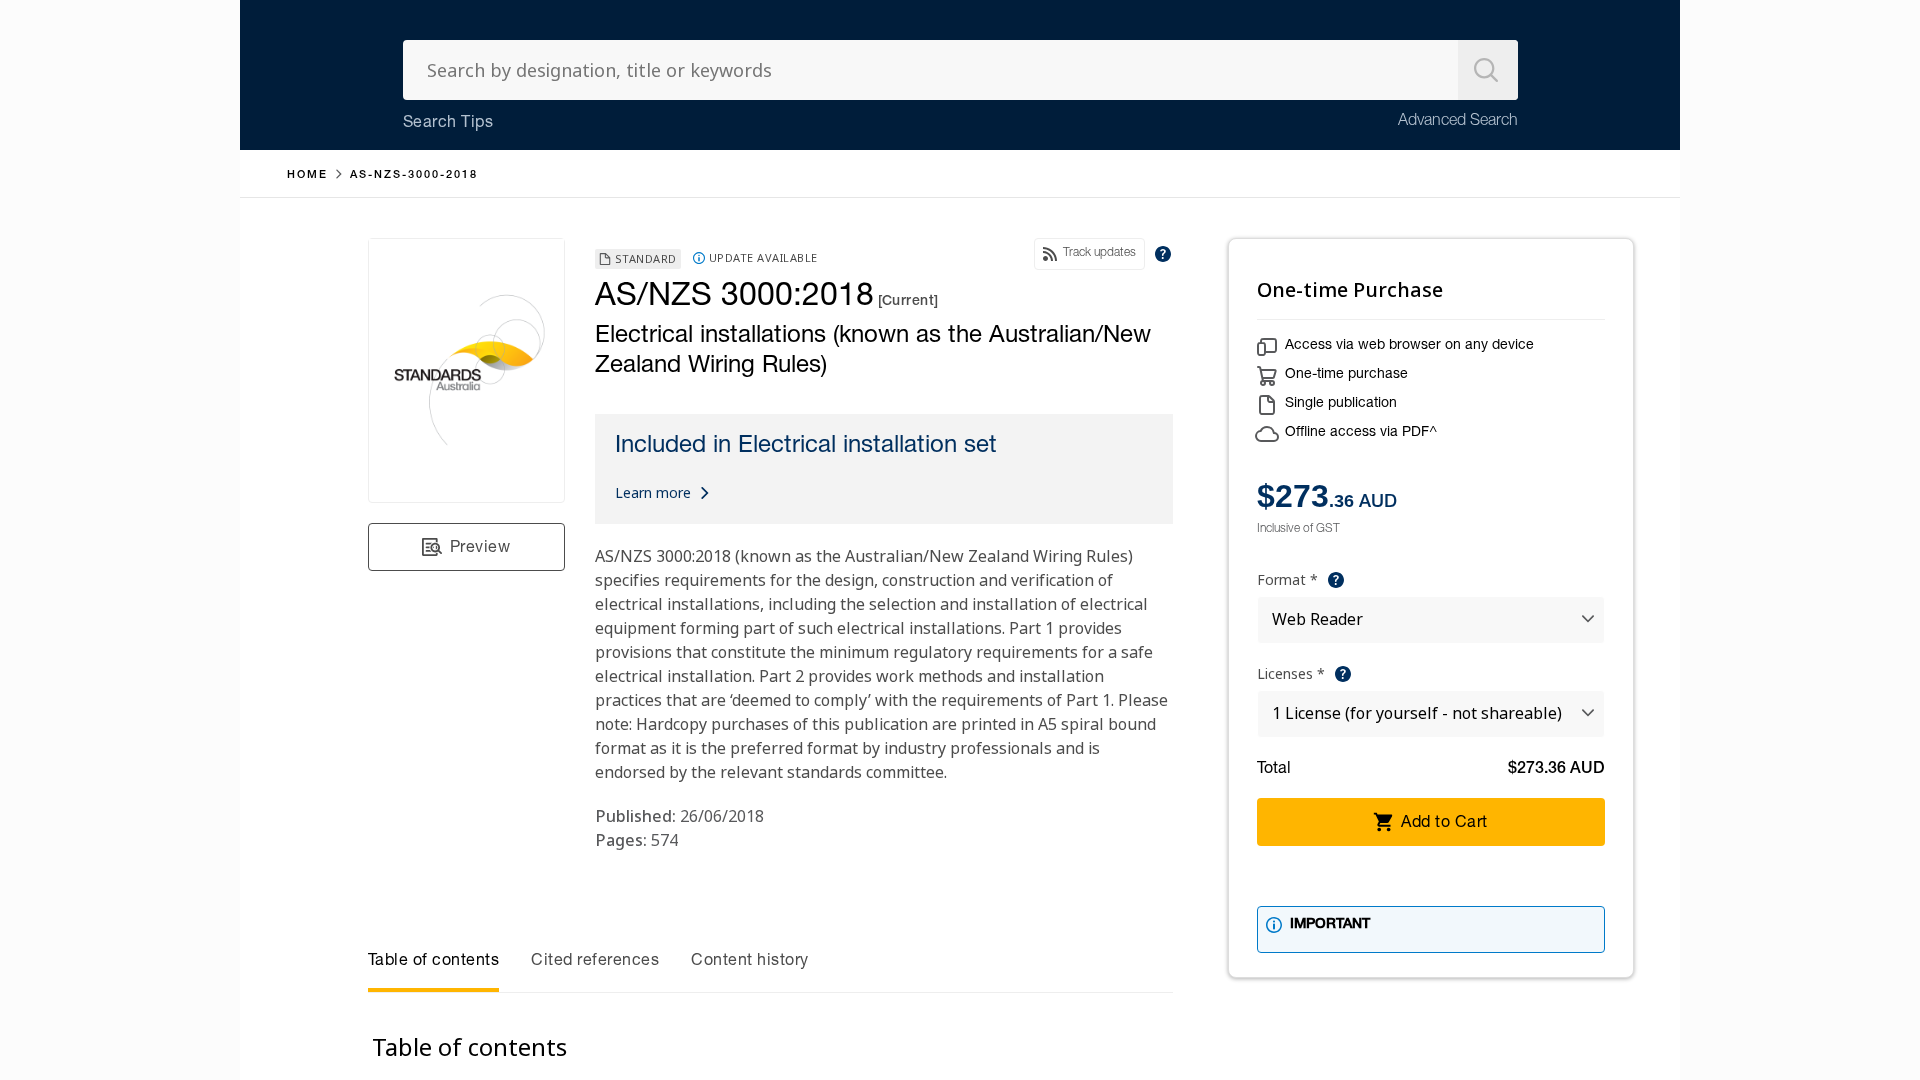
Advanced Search (1458, 122)
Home (307, 175)
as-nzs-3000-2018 (414, 175)
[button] (466, 547)
